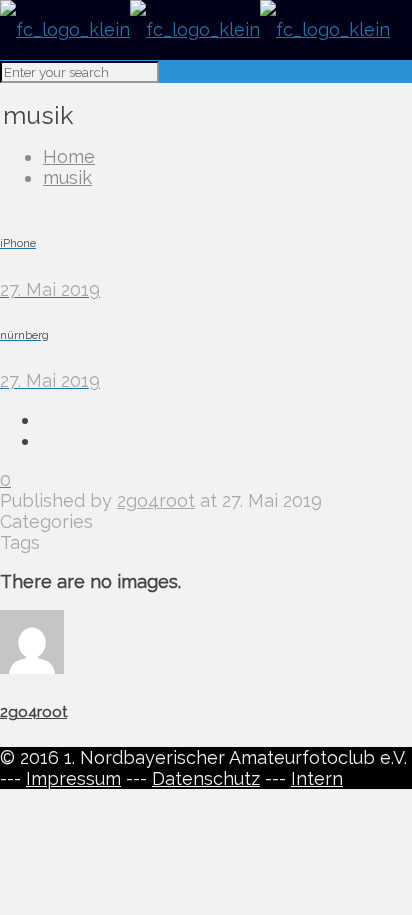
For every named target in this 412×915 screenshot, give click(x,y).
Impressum (73, 778)
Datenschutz (206, 778)
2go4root (156, 500)
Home (69, 156)
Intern (317, 778)
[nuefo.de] (195, 29)
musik (67, 177)
